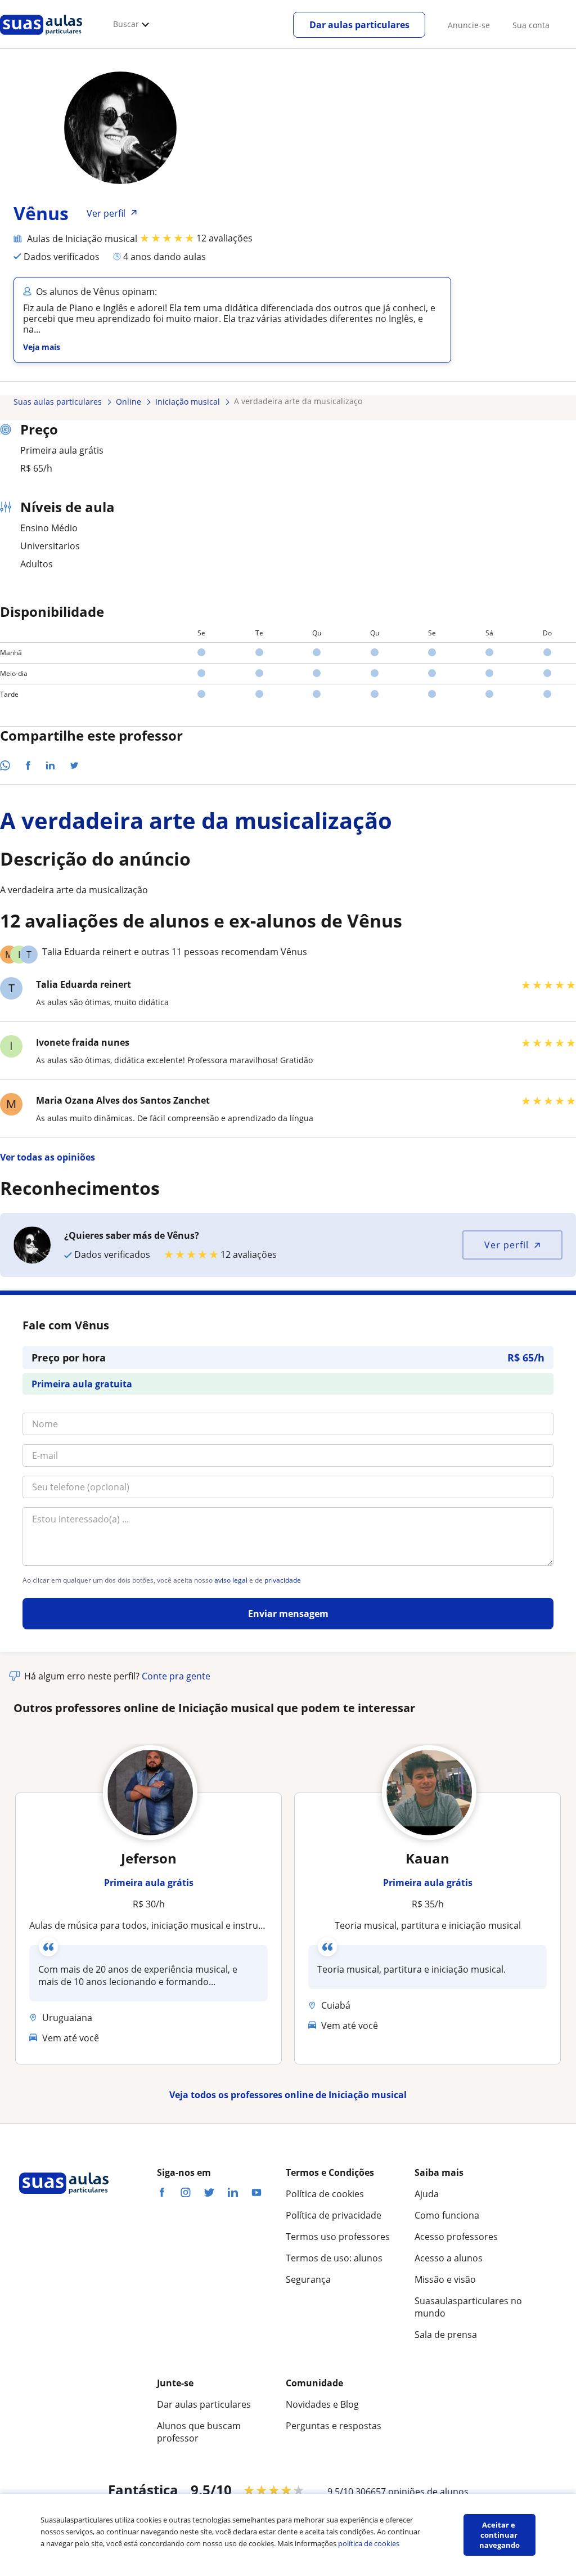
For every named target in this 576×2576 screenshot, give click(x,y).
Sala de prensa (446, 2335)
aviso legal (231, 1580)
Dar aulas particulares (359, 25)
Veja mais (42, 347)
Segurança (308, 2279)
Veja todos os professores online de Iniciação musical (288, 2095)
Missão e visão (445, 2279)
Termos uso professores (338, 2237)
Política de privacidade (334, 2215)
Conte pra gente (176, 1676)
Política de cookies (325, 2194)
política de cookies (369, 2543)
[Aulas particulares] (41, 38)
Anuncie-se (469, 25)
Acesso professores (456, 2237)
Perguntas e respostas (334, 2426)
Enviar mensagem (288, 1614)
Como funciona (447, 2215)
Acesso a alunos (449, 2258)
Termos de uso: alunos (334, 2258)
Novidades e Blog (322, 2404)
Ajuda (427, 2194)
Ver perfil (507, 1245)
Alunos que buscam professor (199, 2432)
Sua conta (531, 25)
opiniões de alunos (428, 2492)
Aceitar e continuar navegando (499, 2535)
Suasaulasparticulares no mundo (468, 2307)
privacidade (283, 1580)
